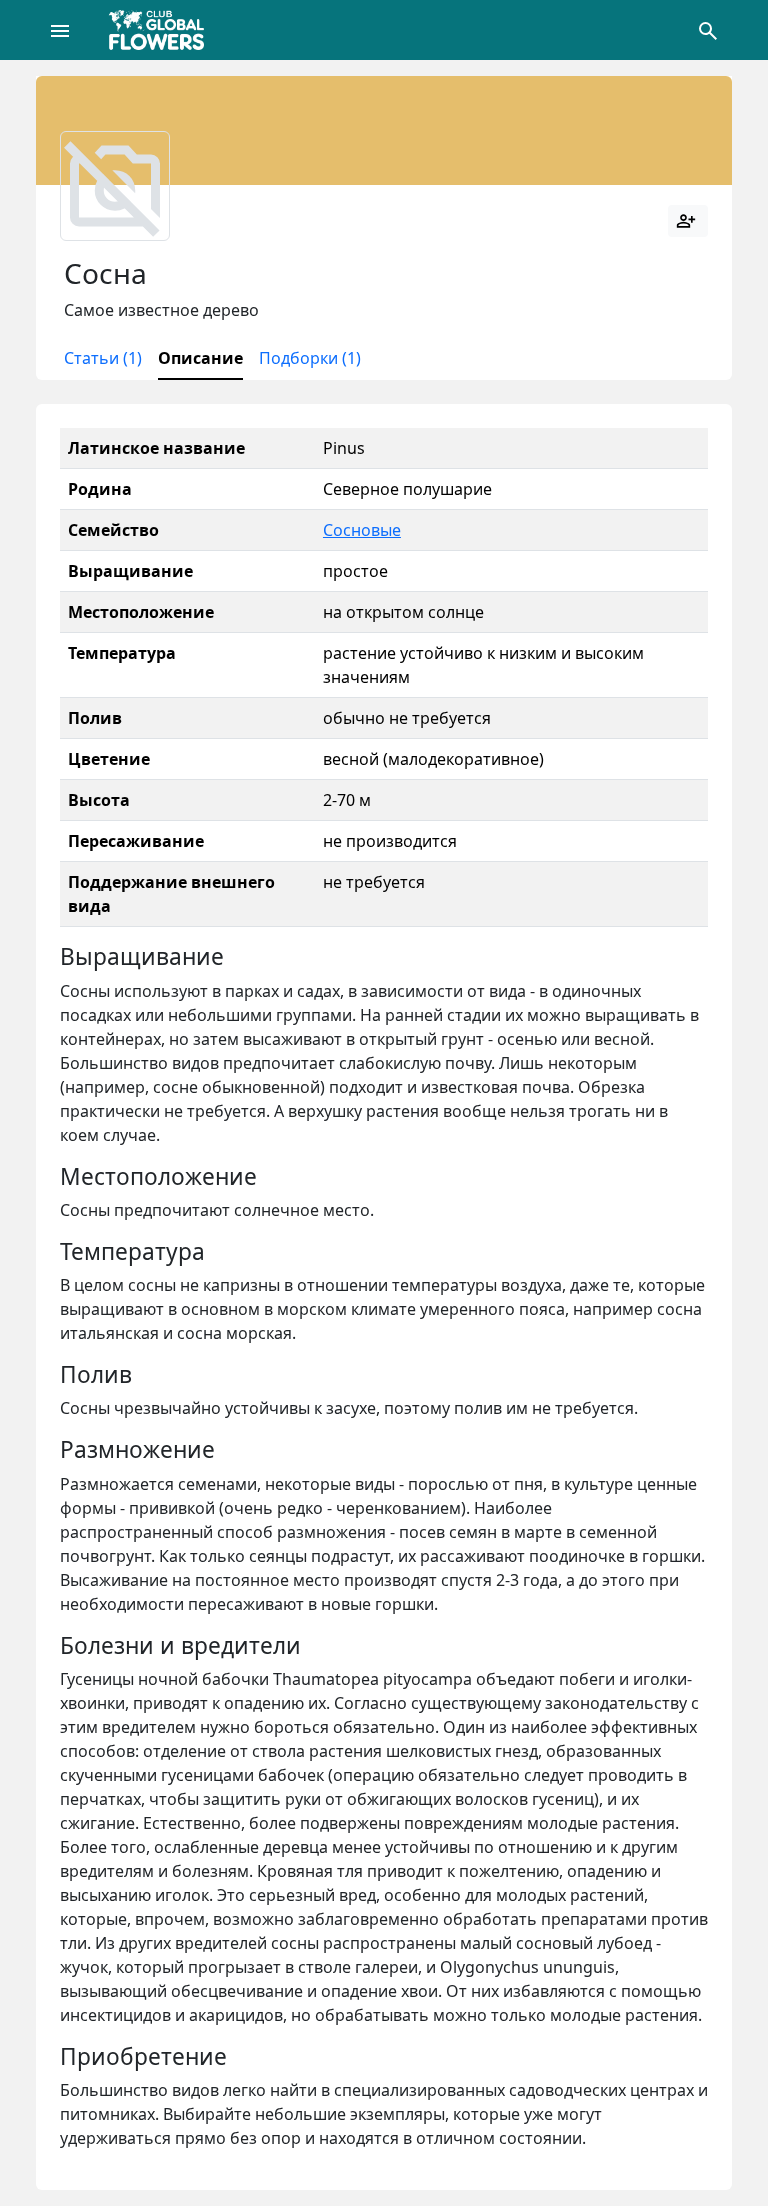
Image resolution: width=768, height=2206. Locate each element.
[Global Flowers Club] (163, 30)
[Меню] (60, 30)
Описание (200, 358)
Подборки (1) (310, 358)
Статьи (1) (103, 358)
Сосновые (362, 530)
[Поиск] (708, 30)
